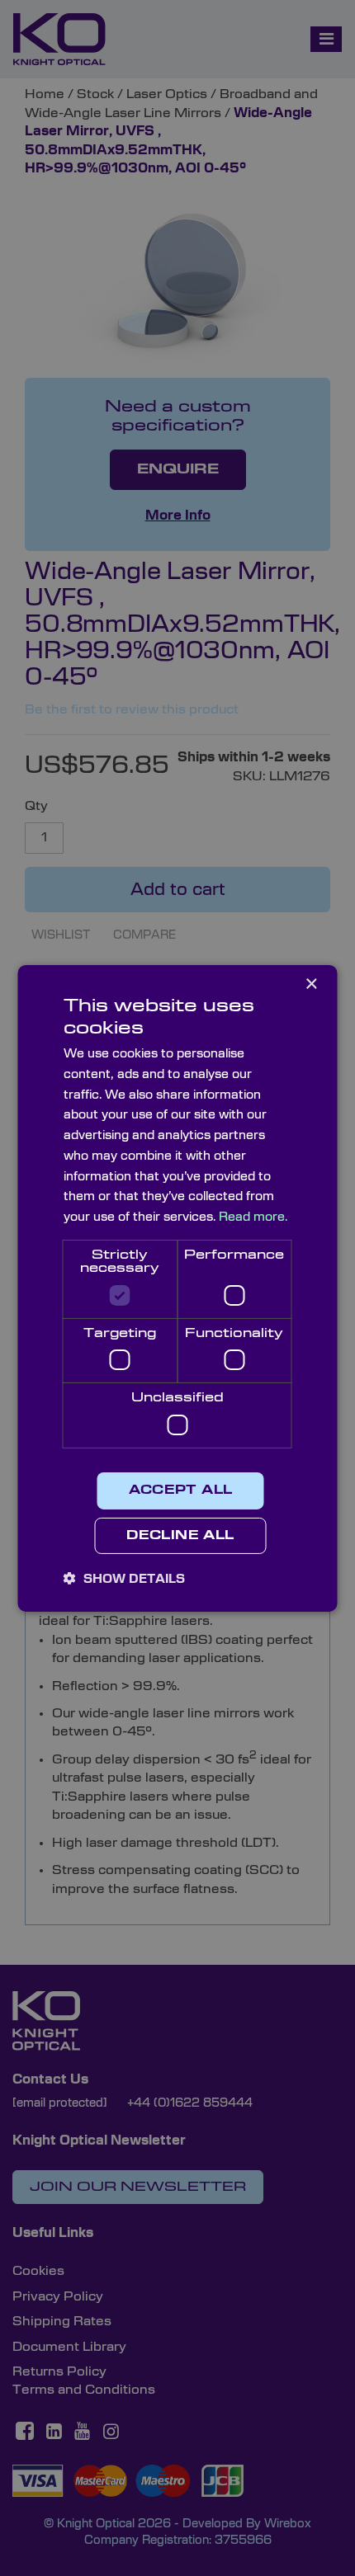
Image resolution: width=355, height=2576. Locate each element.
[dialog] (177, 1288)
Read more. (253, 1217)
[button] (124, 1579)
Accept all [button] (181, 1491)
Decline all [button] (180, 1536)
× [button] (311, 984)
